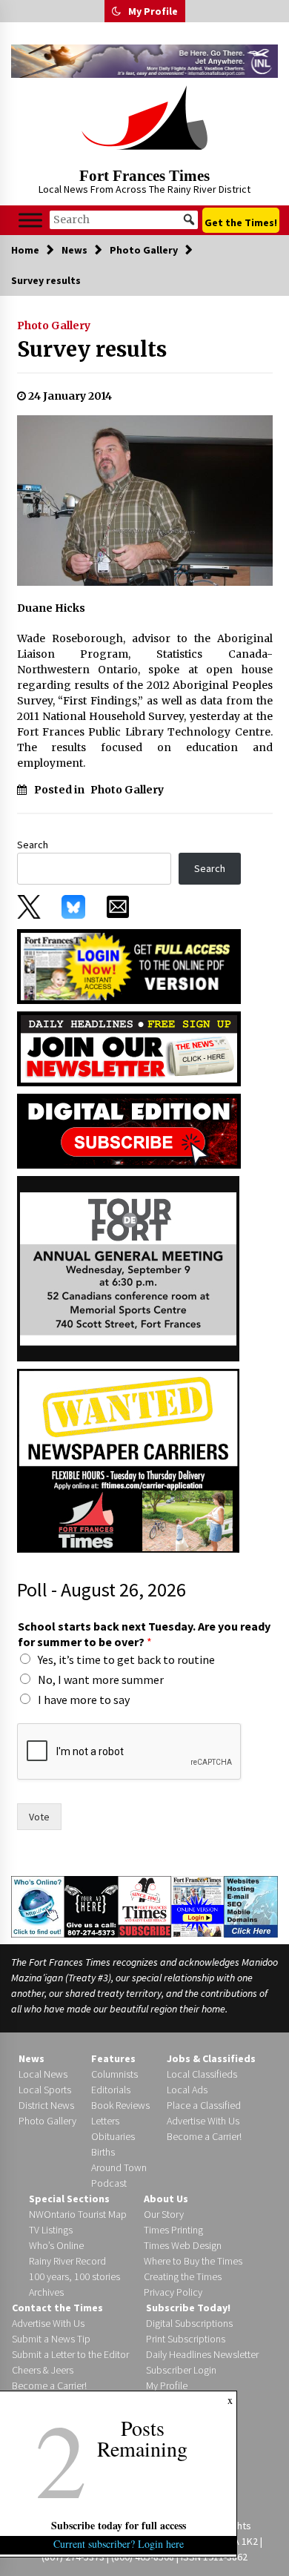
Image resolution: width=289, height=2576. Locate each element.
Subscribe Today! (188, 2308)
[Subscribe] (144, 1906)
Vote (39, 1817)
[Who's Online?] (38, 1906)
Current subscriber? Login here (119, 2544)
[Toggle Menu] (30, 220)
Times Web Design (183, 2245)
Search (33, 845)
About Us (166, 2199)
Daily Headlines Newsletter (202, 2354)
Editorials (111, 2090)
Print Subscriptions (186, 2339)
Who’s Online (56, 2245)
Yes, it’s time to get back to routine (126, 1659)
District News (46, 2105)
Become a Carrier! (204, 2136)
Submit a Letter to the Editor (70, 2354)
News (31, 2058)
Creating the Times (183, 2276)
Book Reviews (120, 2105)
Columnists (114, 2074)
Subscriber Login (181, 2370)
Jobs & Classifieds (211, 2058)
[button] (116, 11)
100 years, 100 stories (74, 2276)
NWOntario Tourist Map (78, 2214)
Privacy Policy (173, 2292)
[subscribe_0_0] (129, 965)
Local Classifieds (202, 2074)
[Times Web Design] (251, 1906)
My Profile (153, 11)
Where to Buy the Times (193, 2261)
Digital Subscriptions (189, 2323)
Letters (105, 2121)
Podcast (109, 2183)
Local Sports (45, 2090)
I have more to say (84, 1700)
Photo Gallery (54, 326)
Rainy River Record (67, 2261)
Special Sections (69, 2199)
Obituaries (113, 2136)
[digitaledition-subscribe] (129, 1130)
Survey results (92, 349)
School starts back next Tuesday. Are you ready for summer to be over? (144, 1634)
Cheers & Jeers (43, 2370)
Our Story (164, 2214)
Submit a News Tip (51, 2339)
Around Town (119, 2167)
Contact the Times (57, 2308)
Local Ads (187, 2090)
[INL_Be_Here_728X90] (144, 61)
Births (103, 2152)
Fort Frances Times (144, 176)
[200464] (128, 1267)
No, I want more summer (101, 1680)
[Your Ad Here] (91, 1906)
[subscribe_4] (129, 1048)
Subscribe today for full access (119, 2525)
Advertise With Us (203, 2121)
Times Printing (173, 2230)
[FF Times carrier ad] (128, 1459)
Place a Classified (204, 2105)
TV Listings (51, 2230)
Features (113, 2058)
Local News (43, 2074)
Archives (46, 2292)
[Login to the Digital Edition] (198, 1906)
